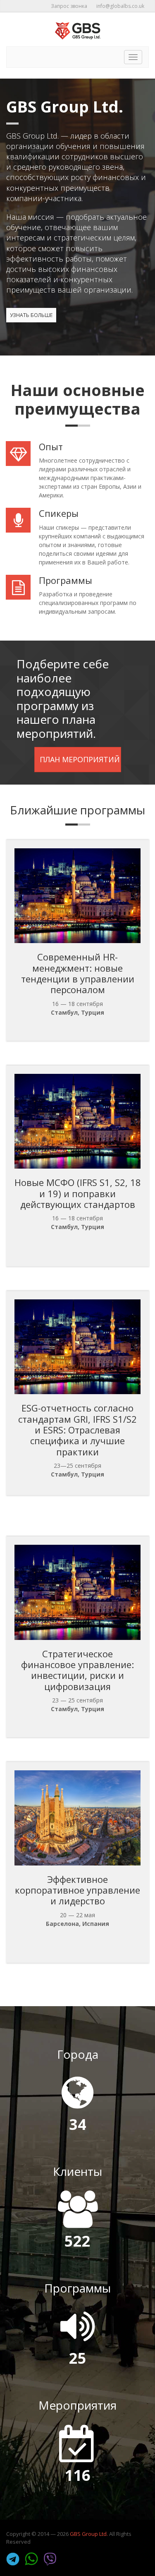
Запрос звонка (69, 6)
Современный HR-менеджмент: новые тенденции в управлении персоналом (78, 973)
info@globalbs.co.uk (120, 6)
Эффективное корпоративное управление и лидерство (77, 1890)
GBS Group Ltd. (89, 2534)
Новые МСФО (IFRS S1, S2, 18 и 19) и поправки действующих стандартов (78, 1193)
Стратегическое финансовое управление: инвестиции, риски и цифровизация (77, 1670)
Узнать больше (31, 315)
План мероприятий (80, 759)
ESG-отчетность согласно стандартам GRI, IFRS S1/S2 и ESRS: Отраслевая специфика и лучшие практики (77, 1430)
